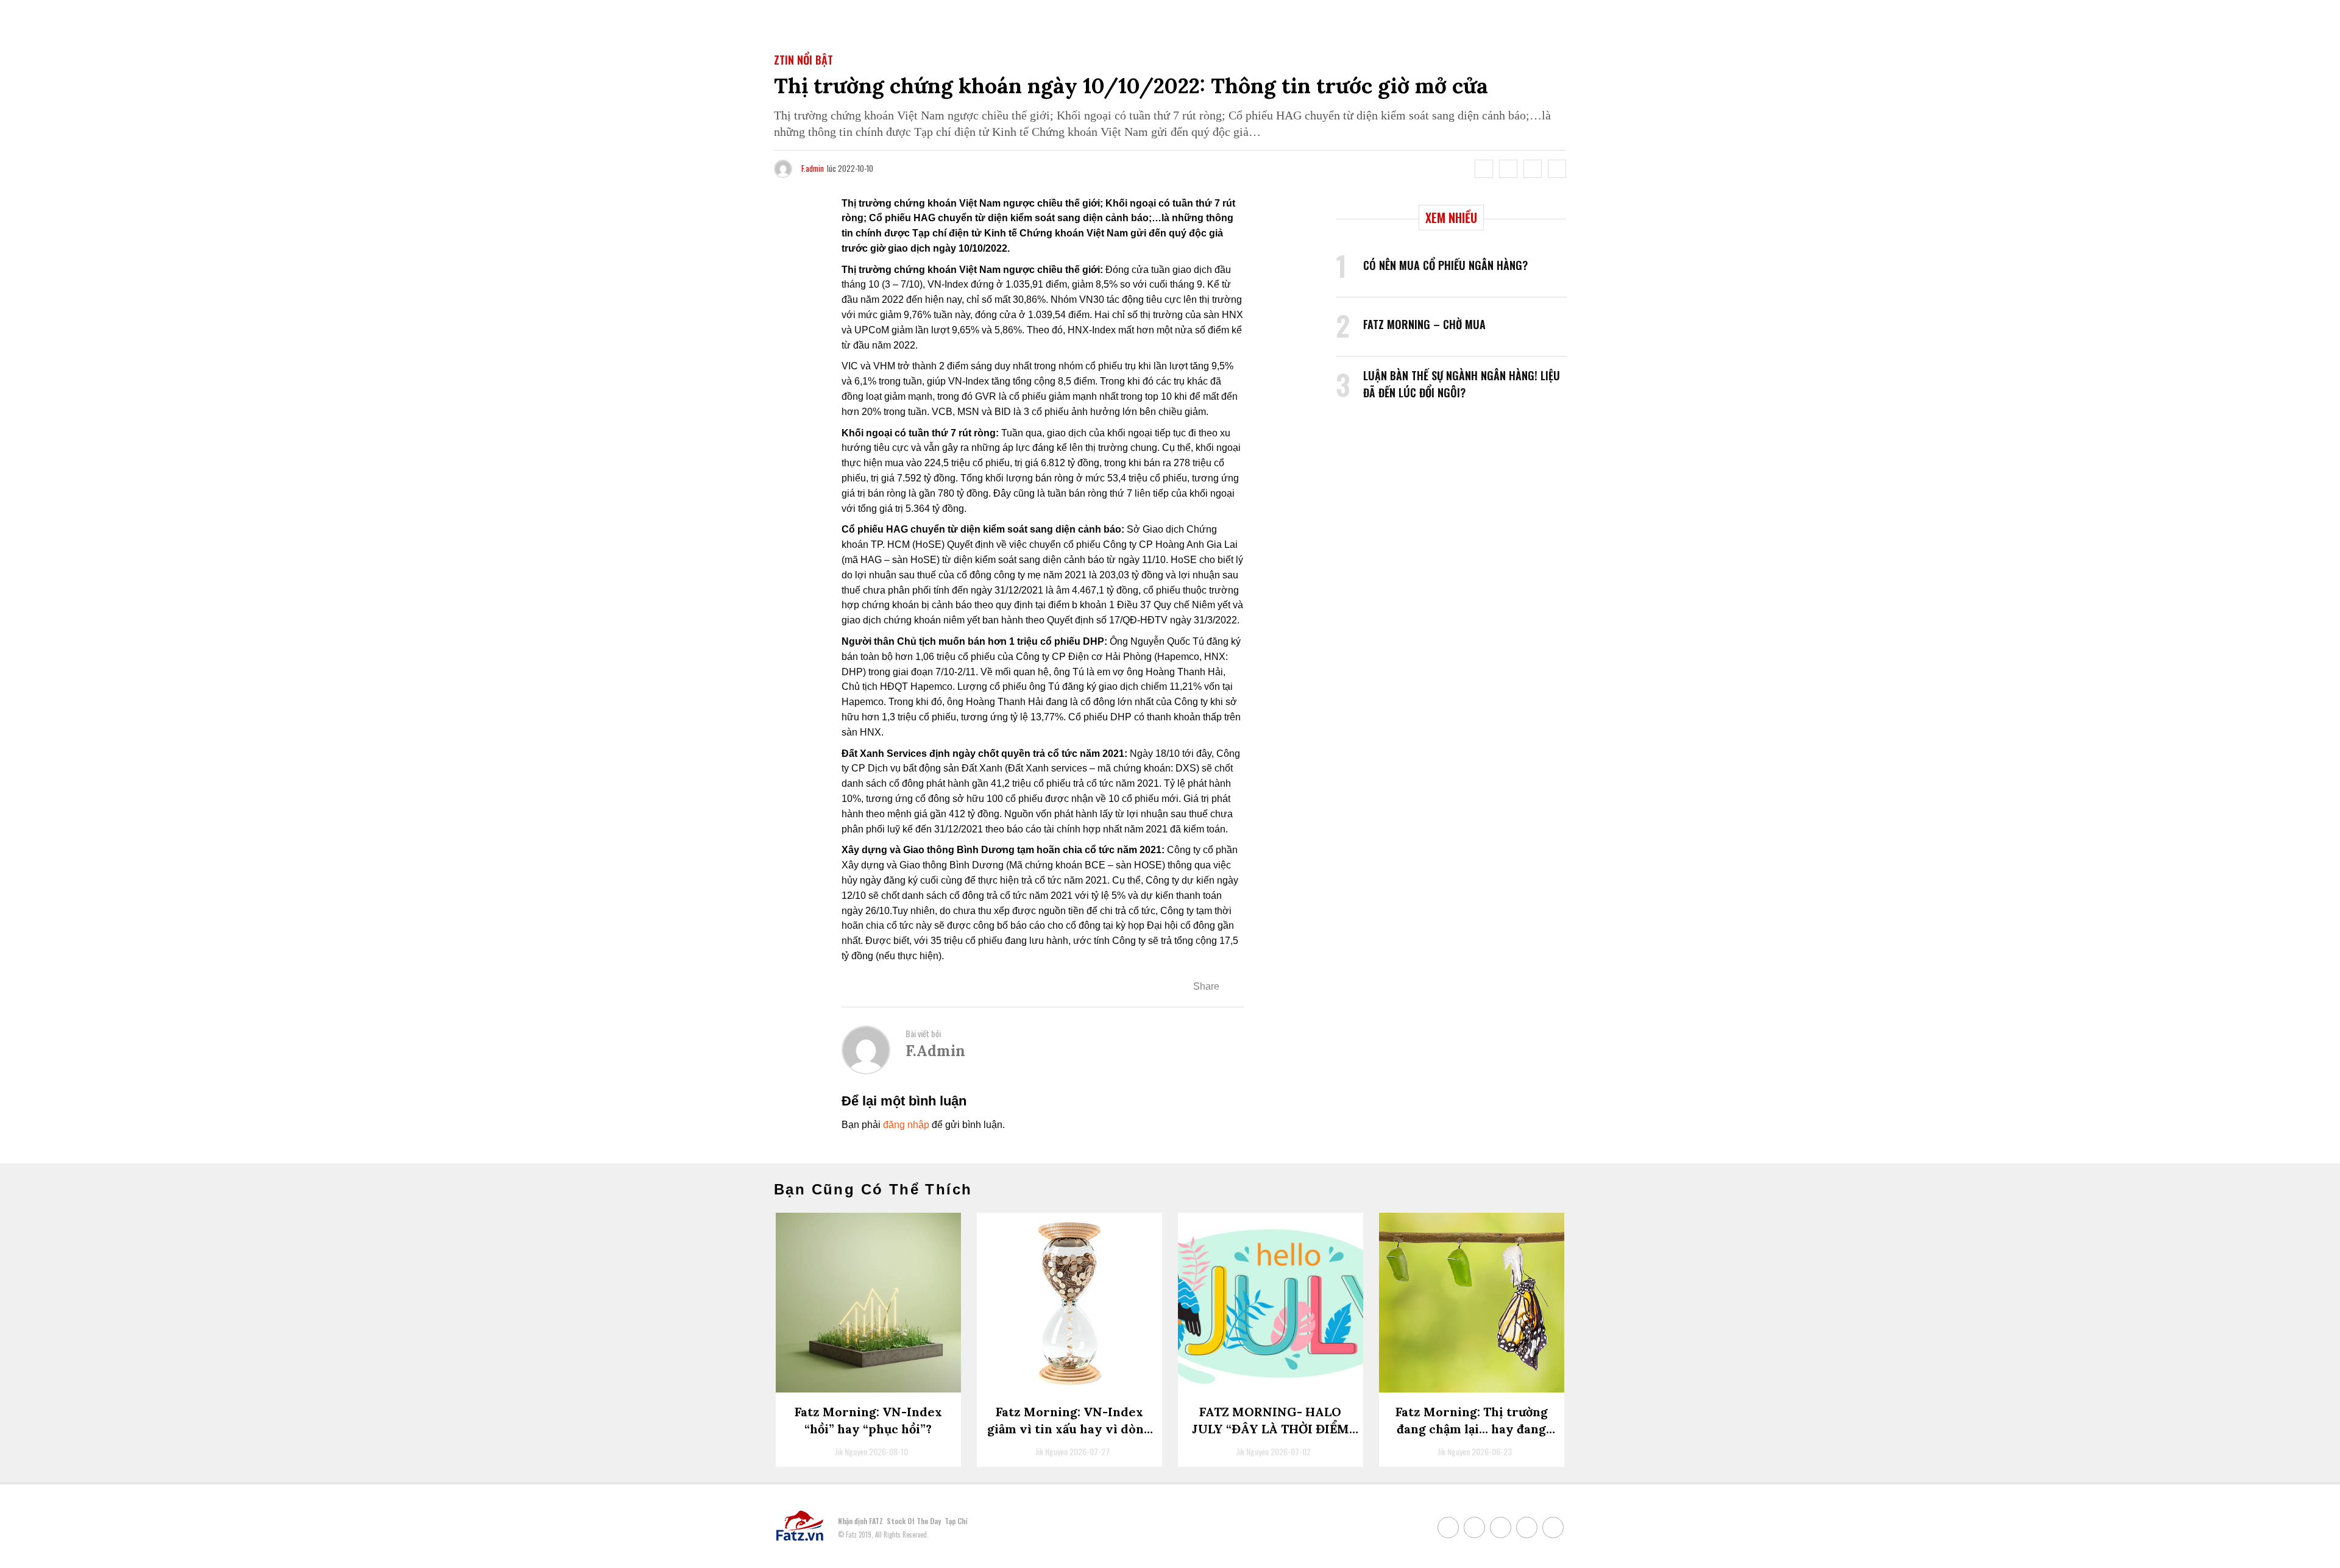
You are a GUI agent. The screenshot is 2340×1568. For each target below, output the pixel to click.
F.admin (813, 168)
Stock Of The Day (914, 1521)
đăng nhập (906, 1125)
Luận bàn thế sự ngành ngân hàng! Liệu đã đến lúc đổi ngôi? (1462, 384)
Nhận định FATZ (860, 1521)
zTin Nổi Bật (803, 60)
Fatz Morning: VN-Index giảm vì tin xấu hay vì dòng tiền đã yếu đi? (1069, 1429)
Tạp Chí (956, 1521)
